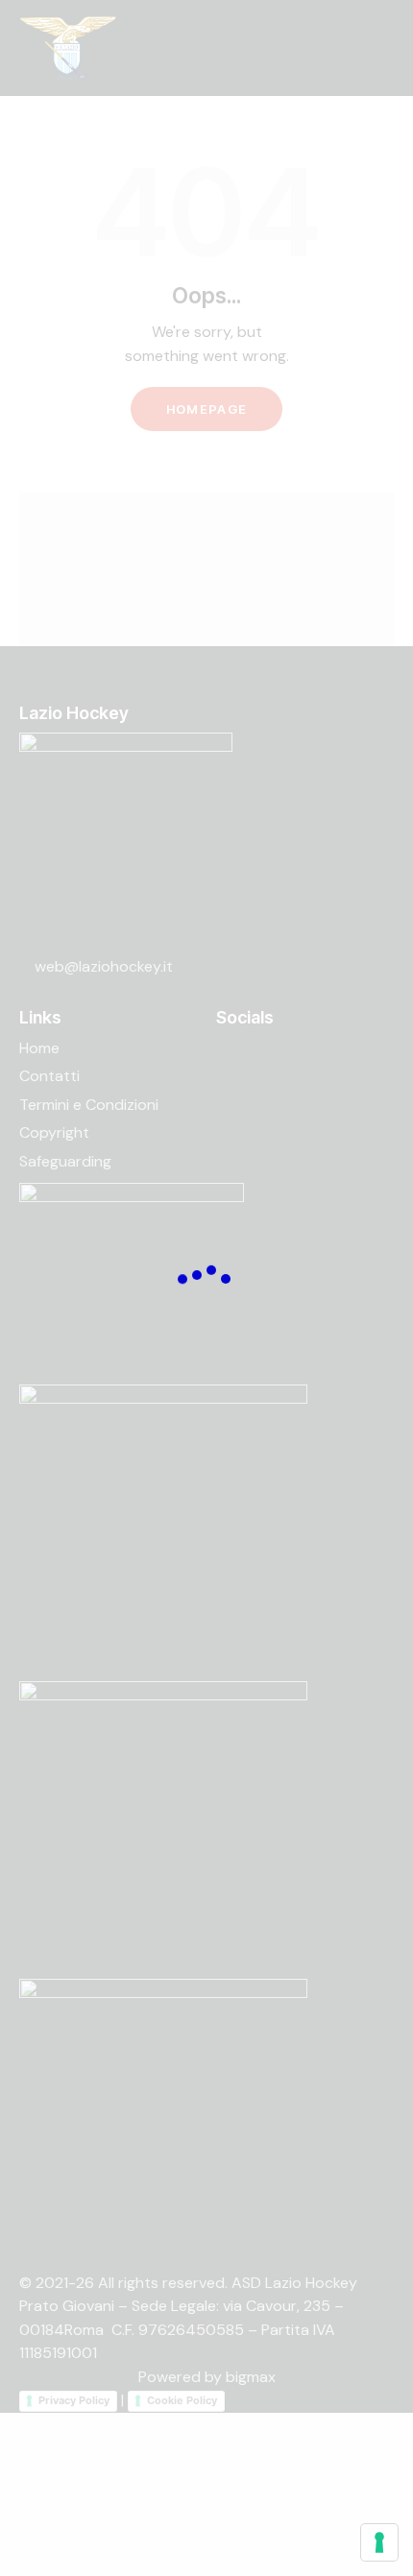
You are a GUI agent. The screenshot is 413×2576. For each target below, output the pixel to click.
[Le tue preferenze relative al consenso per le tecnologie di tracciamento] (379, 2542)
